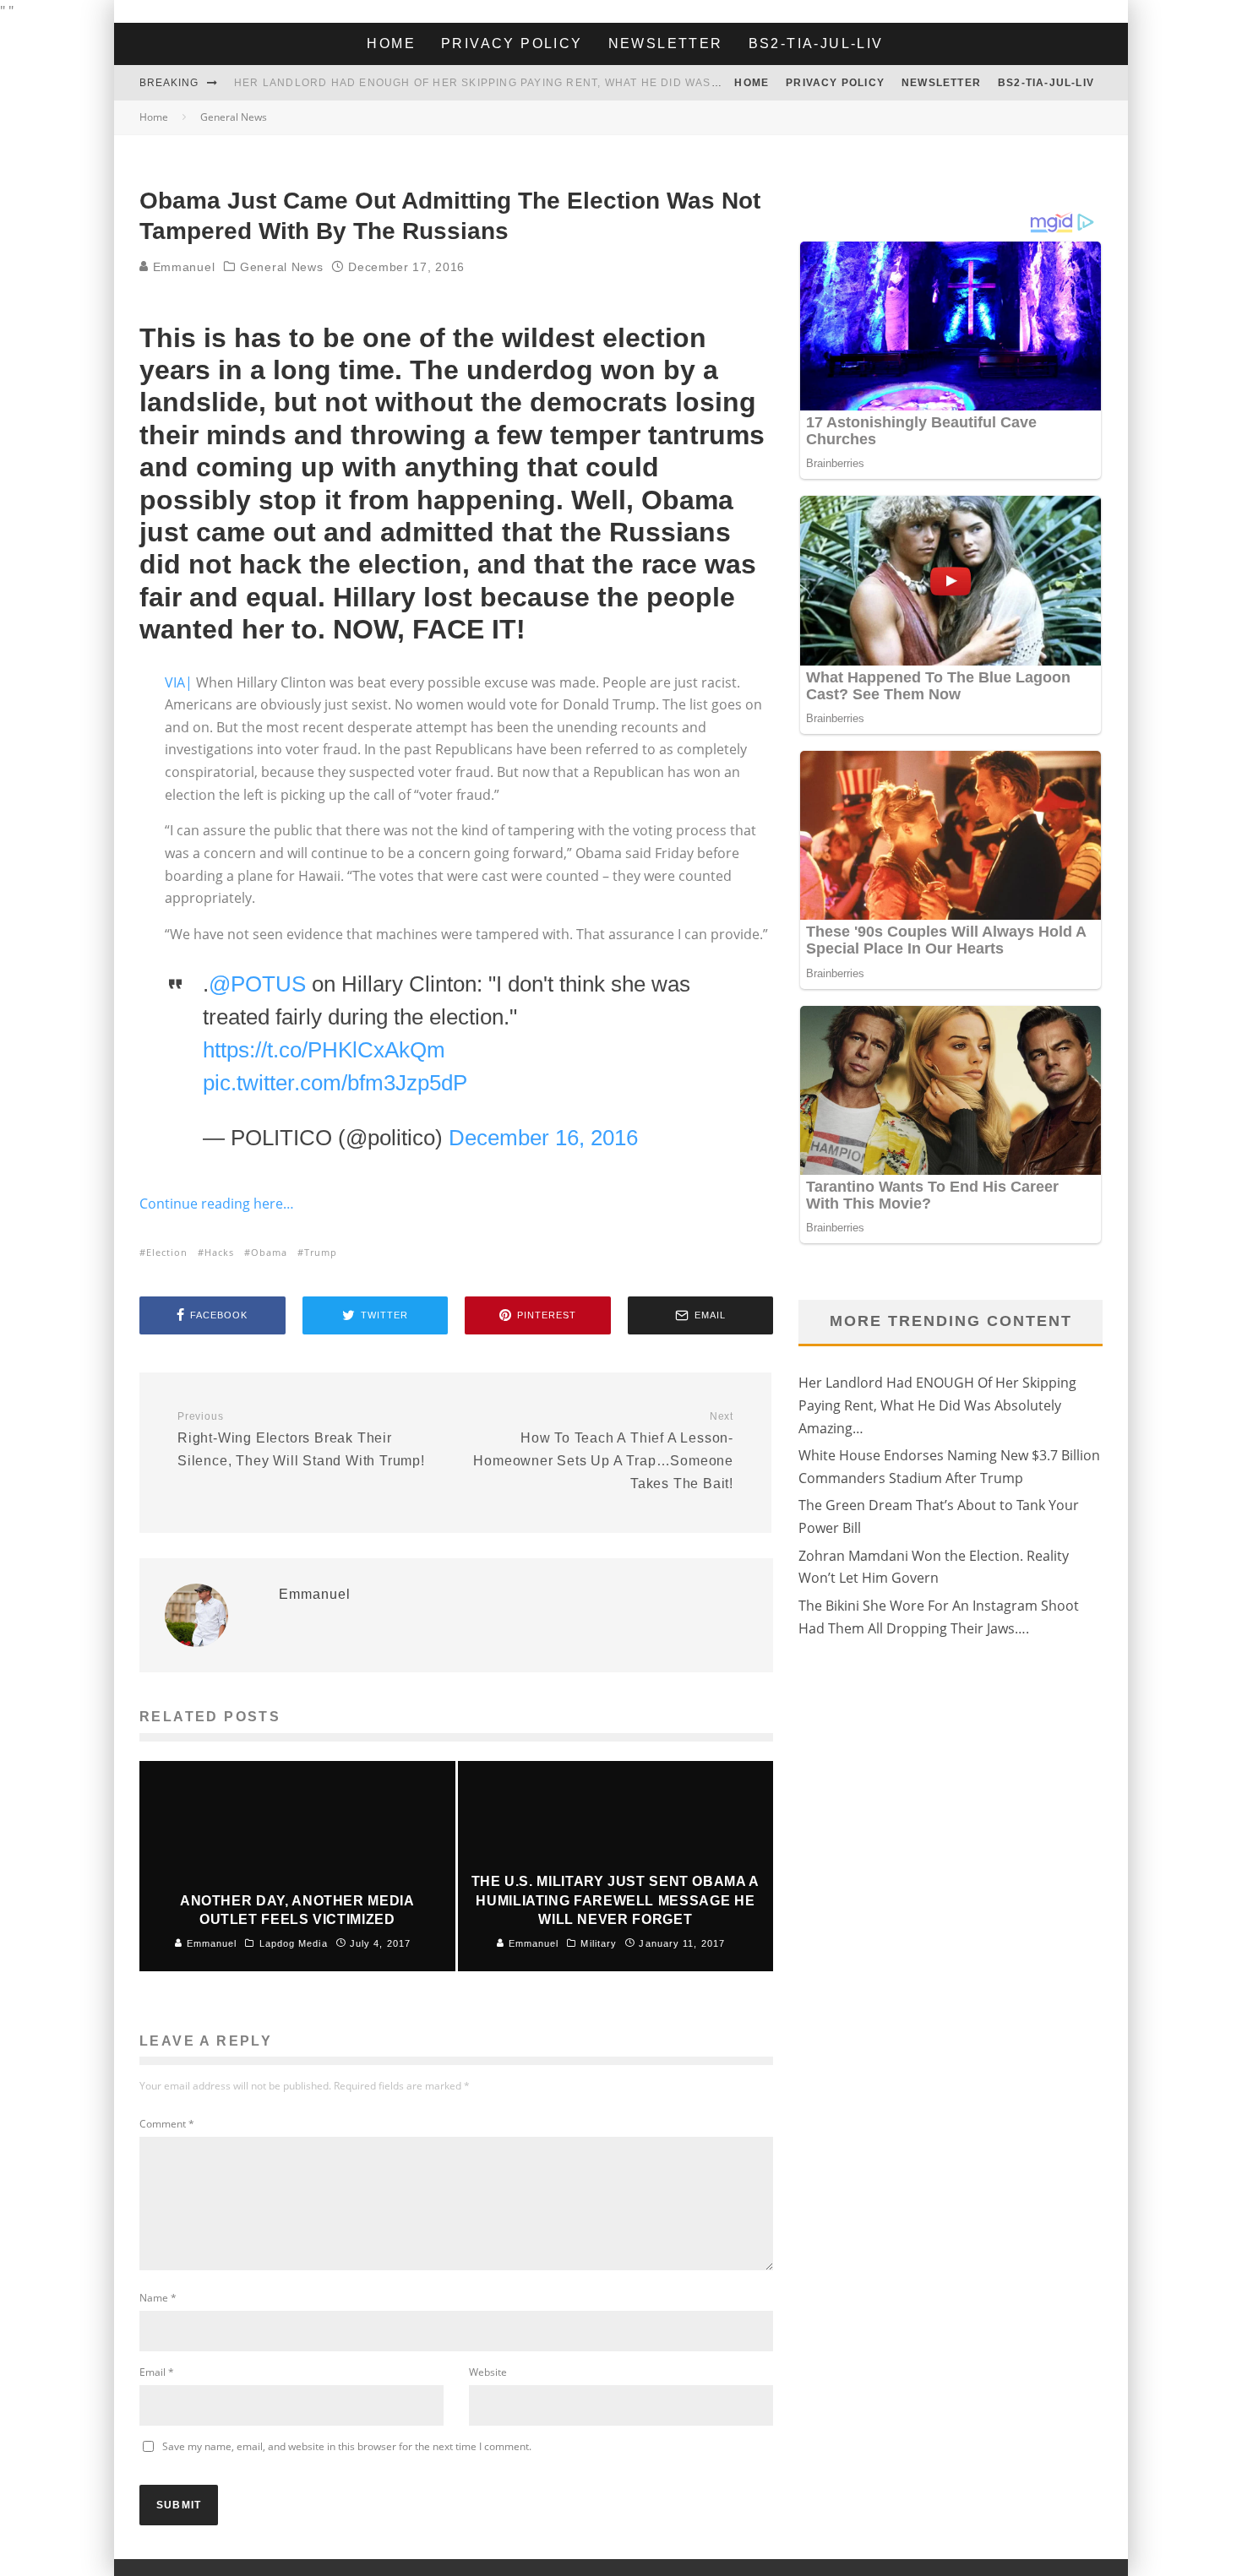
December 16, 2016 (543, 1138)
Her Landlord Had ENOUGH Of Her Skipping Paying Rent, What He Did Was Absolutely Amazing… (937, 1405)
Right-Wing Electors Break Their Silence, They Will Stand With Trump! (301, 1439)
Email (157, 2372)
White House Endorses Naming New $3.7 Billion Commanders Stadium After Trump (504, 83)
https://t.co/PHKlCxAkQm (324, 1050)
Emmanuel (182, 267)
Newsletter (666, 43)
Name (158, 2298)
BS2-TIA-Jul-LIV (816, 43)
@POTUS (257, 984)
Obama (269, 1252)
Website (488, 2372)
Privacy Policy (512, 43)
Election (167, 1252)
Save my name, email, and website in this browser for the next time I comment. (347, 2446)
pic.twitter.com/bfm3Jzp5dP (335, 1083)
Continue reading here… (217, 1204)
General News (281, 267)
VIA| (179, 682)
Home (391, 43)
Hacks (219, 1252)
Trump (321, 1252)
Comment (167, 2124)
